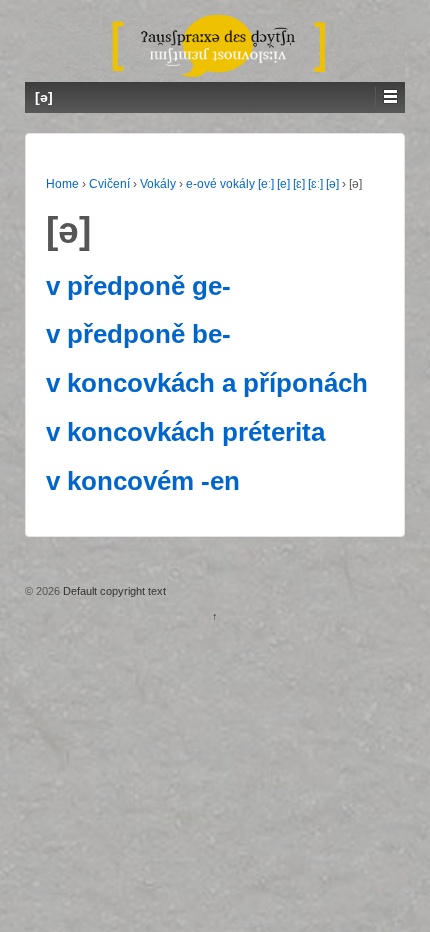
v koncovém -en (143, 481)
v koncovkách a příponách (207, 383)
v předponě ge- (138, 286)
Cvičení (109, 184)
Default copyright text (113, 591)
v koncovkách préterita (185, 432)
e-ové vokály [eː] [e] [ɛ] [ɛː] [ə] (262, 184)
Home (62, 184)
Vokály (158, 184)
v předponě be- (138, 334)
